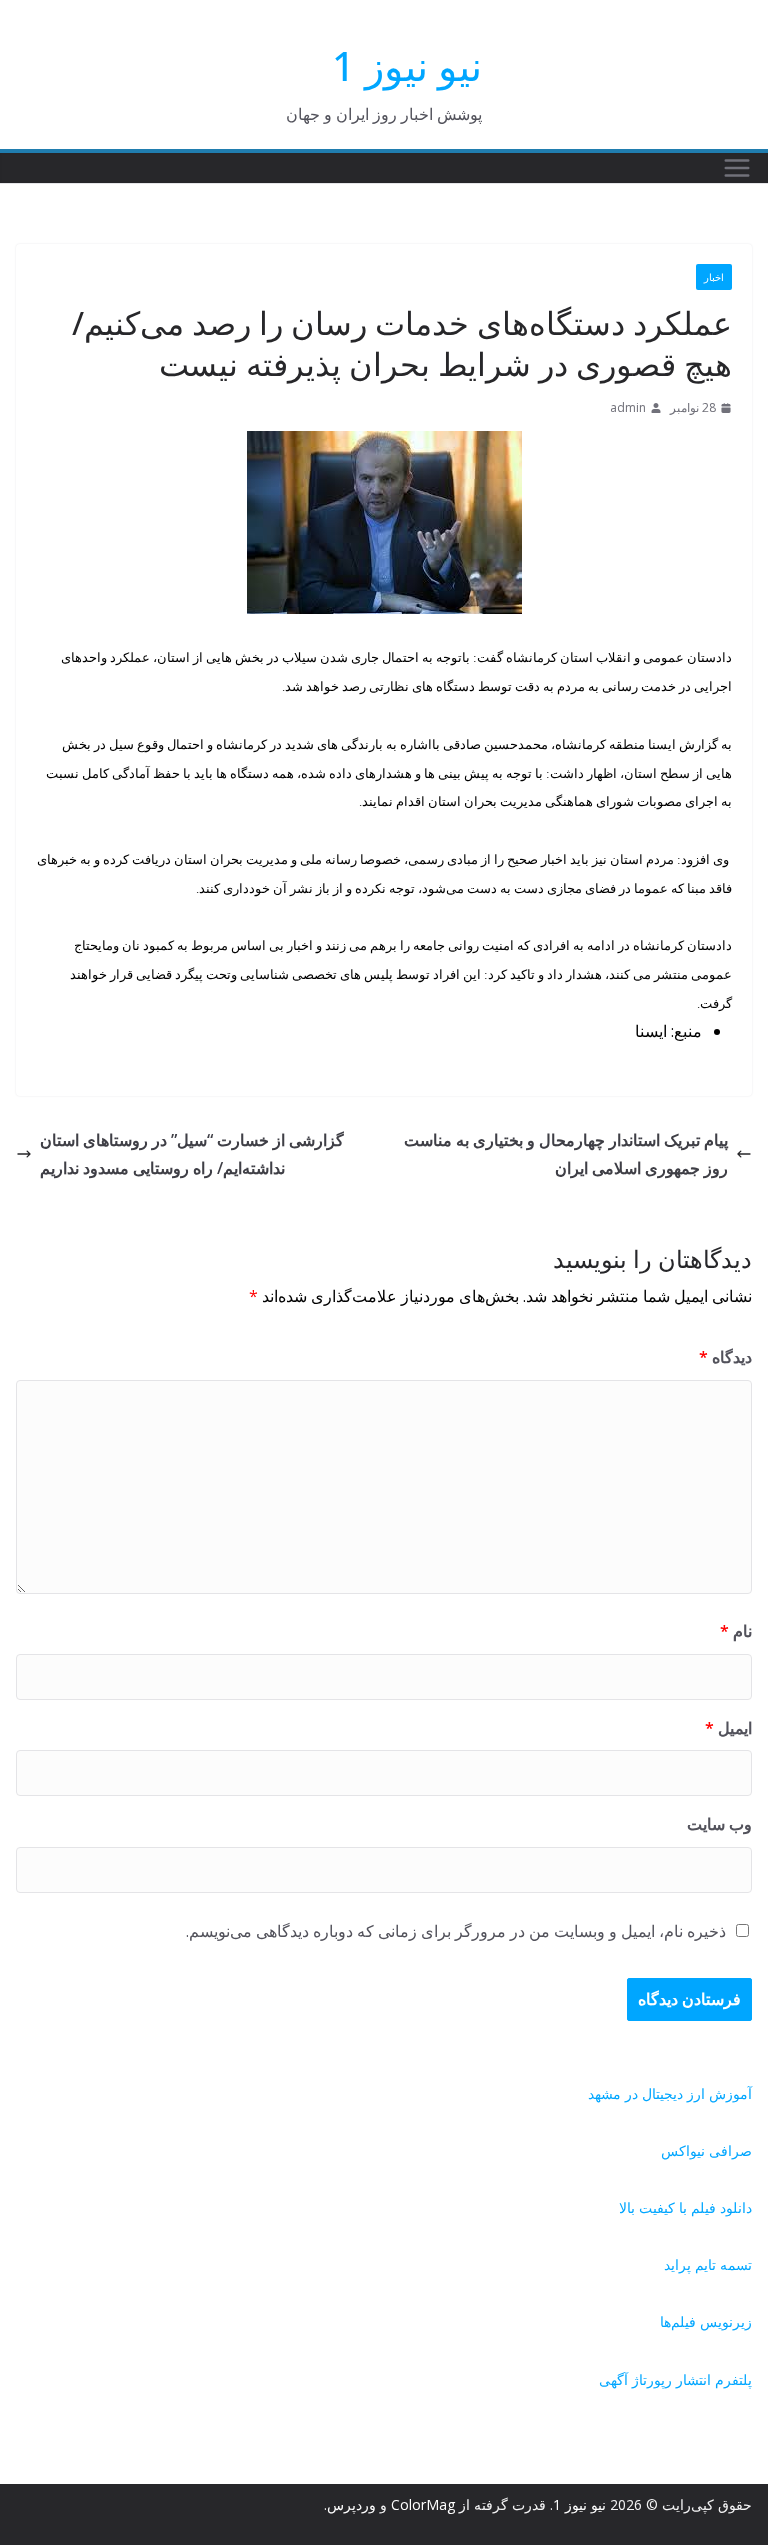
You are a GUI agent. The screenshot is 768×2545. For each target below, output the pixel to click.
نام (736, 1631)
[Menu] (737, 168)
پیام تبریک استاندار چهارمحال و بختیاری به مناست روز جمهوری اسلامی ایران (566, 1154)
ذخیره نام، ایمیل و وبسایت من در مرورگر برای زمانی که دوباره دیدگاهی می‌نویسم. (456, 1931)
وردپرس (351, 2504)
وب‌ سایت (719, 1824)
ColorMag (423, 2504)
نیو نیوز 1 (407, 65)
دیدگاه (725, 1357)
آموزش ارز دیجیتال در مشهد (670, 2093)
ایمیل (728, 1728)
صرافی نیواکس (706, 2150)
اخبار (714, 277)
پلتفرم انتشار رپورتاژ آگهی (675, 2379)
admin (628, 407)
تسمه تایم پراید (708, 2264)
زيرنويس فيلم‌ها (706, 2321)
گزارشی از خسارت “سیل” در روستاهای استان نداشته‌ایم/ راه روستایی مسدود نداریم (192, 1154)
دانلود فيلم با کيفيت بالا (685, 2207)
